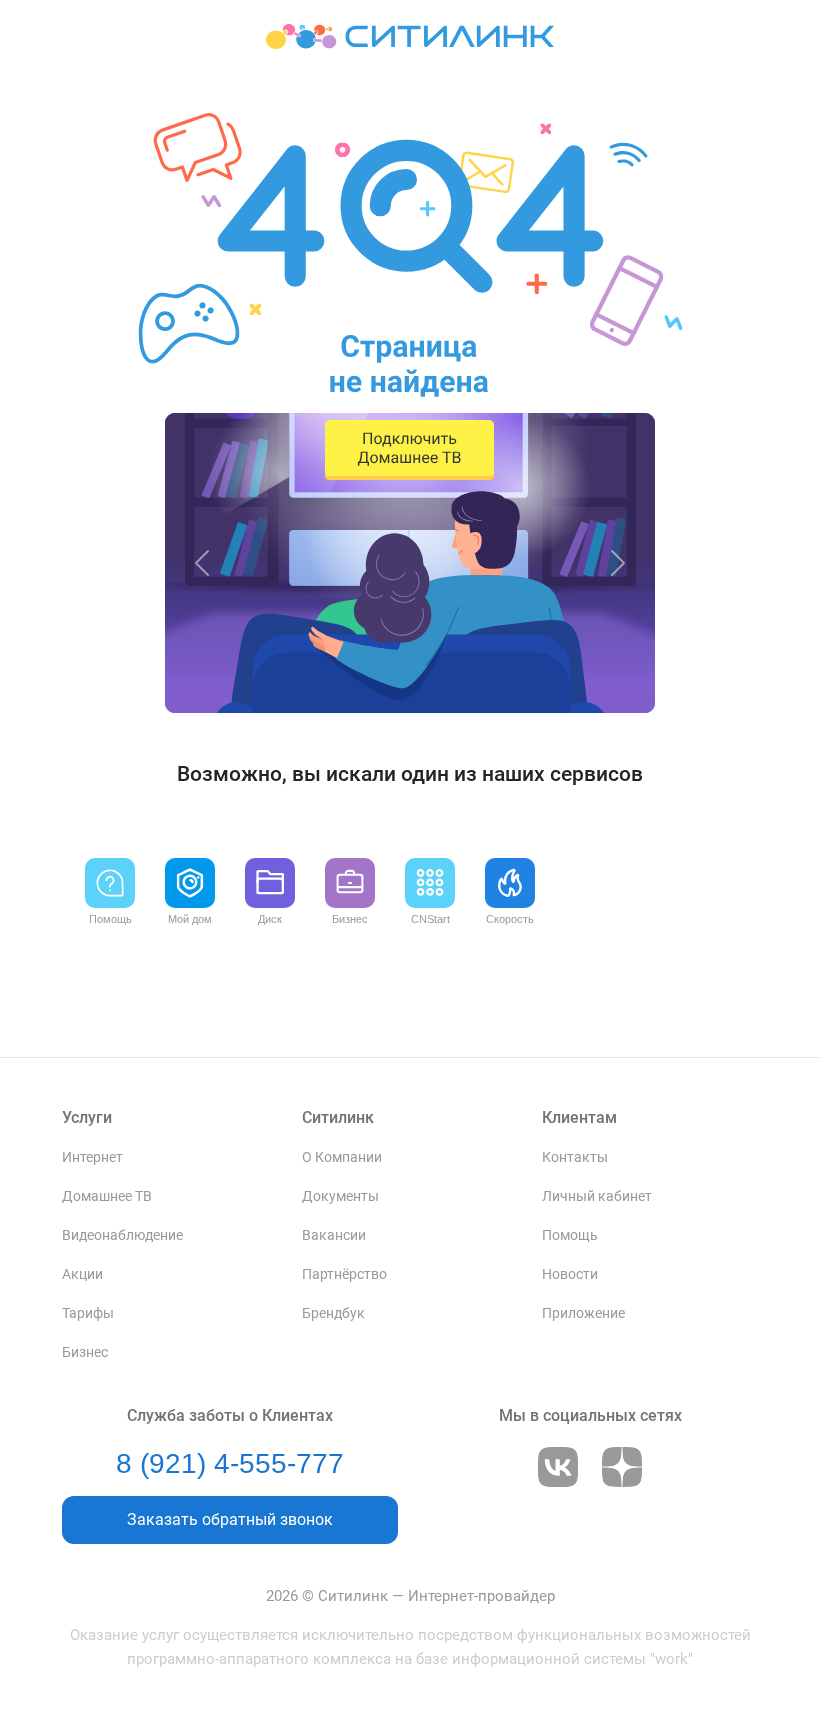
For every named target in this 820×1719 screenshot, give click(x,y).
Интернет (92, 1157)
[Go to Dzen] (622, 1467)
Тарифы (88, 1313)
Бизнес (85, 1352)
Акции (82, 1274)
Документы (340, 1196)
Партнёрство (344, 1274)
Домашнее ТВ (107, 1196)
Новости (570, 1274)
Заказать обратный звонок (230, 1519)
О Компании (342, 1157)
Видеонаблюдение (122, 1235)
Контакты (575, 1157)
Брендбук (333, 1313)
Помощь (570, 1235)
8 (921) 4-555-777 (230, 1463)
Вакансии (334, 1235)
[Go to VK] (558, 1467)
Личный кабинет (597, 1196)
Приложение (583, 1313)
